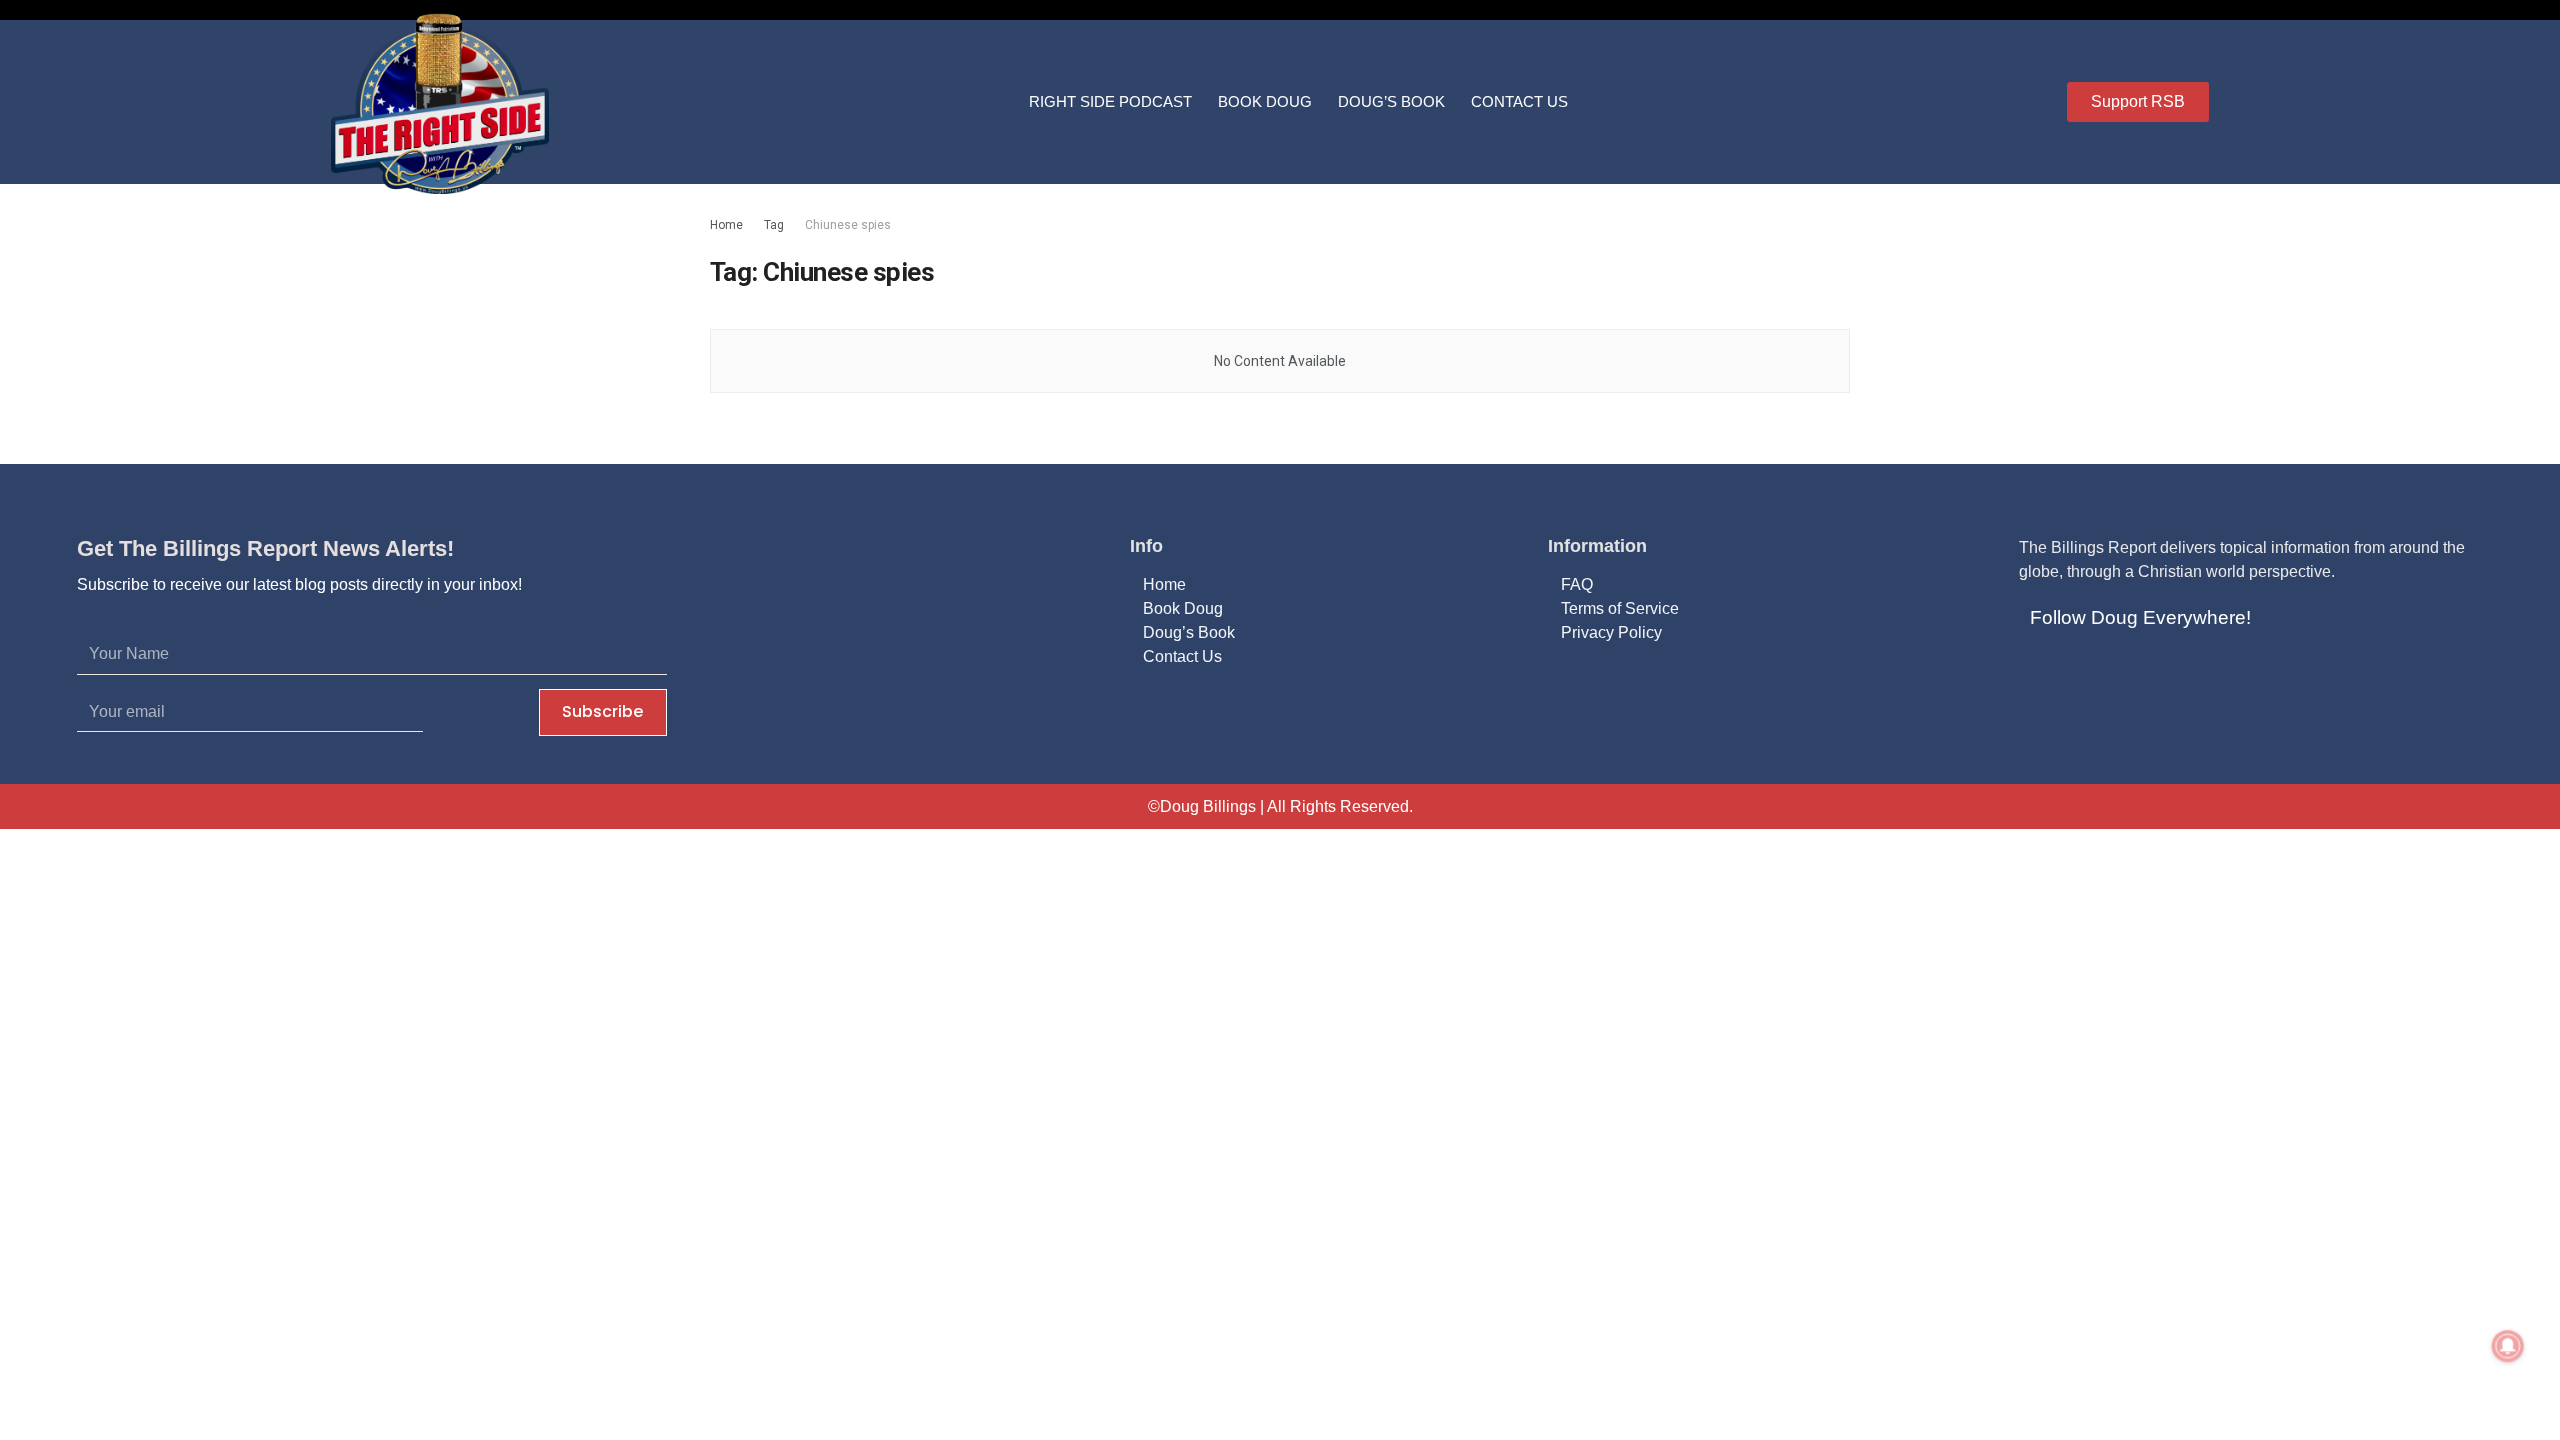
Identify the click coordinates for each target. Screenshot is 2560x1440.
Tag (774, 225)
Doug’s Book (1391, 101)
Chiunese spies (848, 225)
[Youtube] (2137, 671)
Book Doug (1265, 101)
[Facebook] (2041, 671)
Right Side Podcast (1110, 101)
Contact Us (1519, 101)
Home (726, 225)
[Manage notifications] (2508, 1346)
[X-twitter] (2089, 671)
